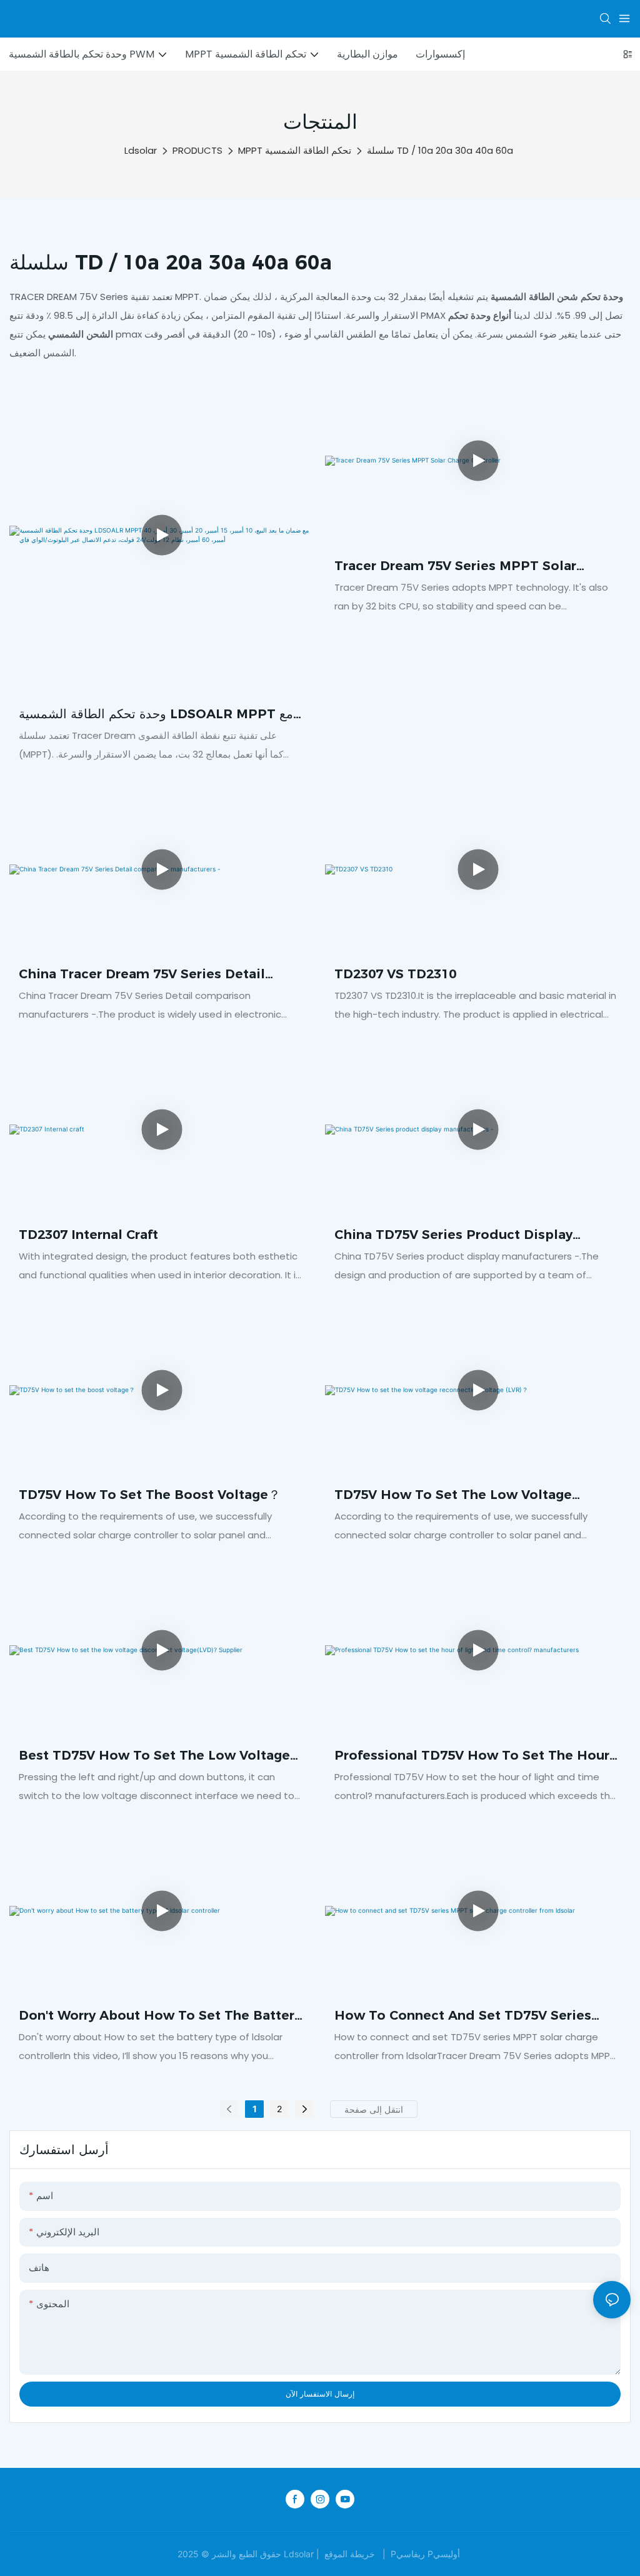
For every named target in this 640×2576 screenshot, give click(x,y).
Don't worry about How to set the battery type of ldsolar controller (160, 2016)
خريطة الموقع (350, 2554)
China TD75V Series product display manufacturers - (453, 1235)
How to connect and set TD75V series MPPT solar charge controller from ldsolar (463, 2016)
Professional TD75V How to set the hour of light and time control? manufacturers (474, 1756)
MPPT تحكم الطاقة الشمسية (295, 150)
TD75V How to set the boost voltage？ (150, 1495)
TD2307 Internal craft (88, 1235)
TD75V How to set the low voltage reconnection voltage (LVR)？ (453, 1496)
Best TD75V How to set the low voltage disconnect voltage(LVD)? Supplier (154, 1756)
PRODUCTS (197, 150)
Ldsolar (141, 150)
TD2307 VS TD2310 (395, 974)
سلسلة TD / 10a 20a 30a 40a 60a (440, 150)
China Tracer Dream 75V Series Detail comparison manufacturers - (142, 975)
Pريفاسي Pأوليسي (425, 2554)
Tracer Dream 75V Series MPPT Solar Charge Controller (455, 567)
